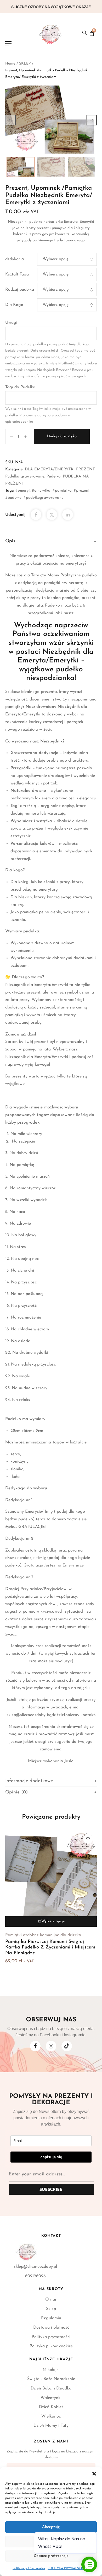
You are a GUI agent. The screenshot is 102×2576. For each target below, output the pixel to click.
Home (10, 64)
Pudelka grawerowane (25, 477)
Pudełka (54, 477)
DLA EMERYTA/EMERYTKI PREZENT (60, 469)
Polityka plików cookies (29, 2568)
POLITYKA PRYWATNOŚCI (67, 2568)
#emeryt (23, 491)
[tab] (51, 541)
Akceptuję (51, 2527)
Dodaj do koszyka (62, 436)
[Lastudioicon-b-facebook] (35, 2046)
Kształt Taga (17, 274)
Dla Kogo (14, 305)
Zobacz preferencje (51, 2556)
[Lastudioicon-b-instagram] (51, 2046)
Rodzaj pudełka (20, 290)
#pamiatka (62, 491)
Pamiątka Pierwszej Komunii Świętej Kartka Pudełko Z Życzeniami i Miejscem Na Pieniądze (50, 1948)
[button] (94, 2474)
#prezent (82, 491)
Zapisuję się (51, 2157)
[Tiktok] (67, 2046)
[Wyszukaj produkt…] (84, 33)
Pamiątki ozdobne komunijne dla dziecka (43, 1935)
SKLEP (25, 64)
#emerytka (41, 491)
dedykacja (15, 259)
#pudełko (13, 498)
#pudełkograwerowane (44, 498)
